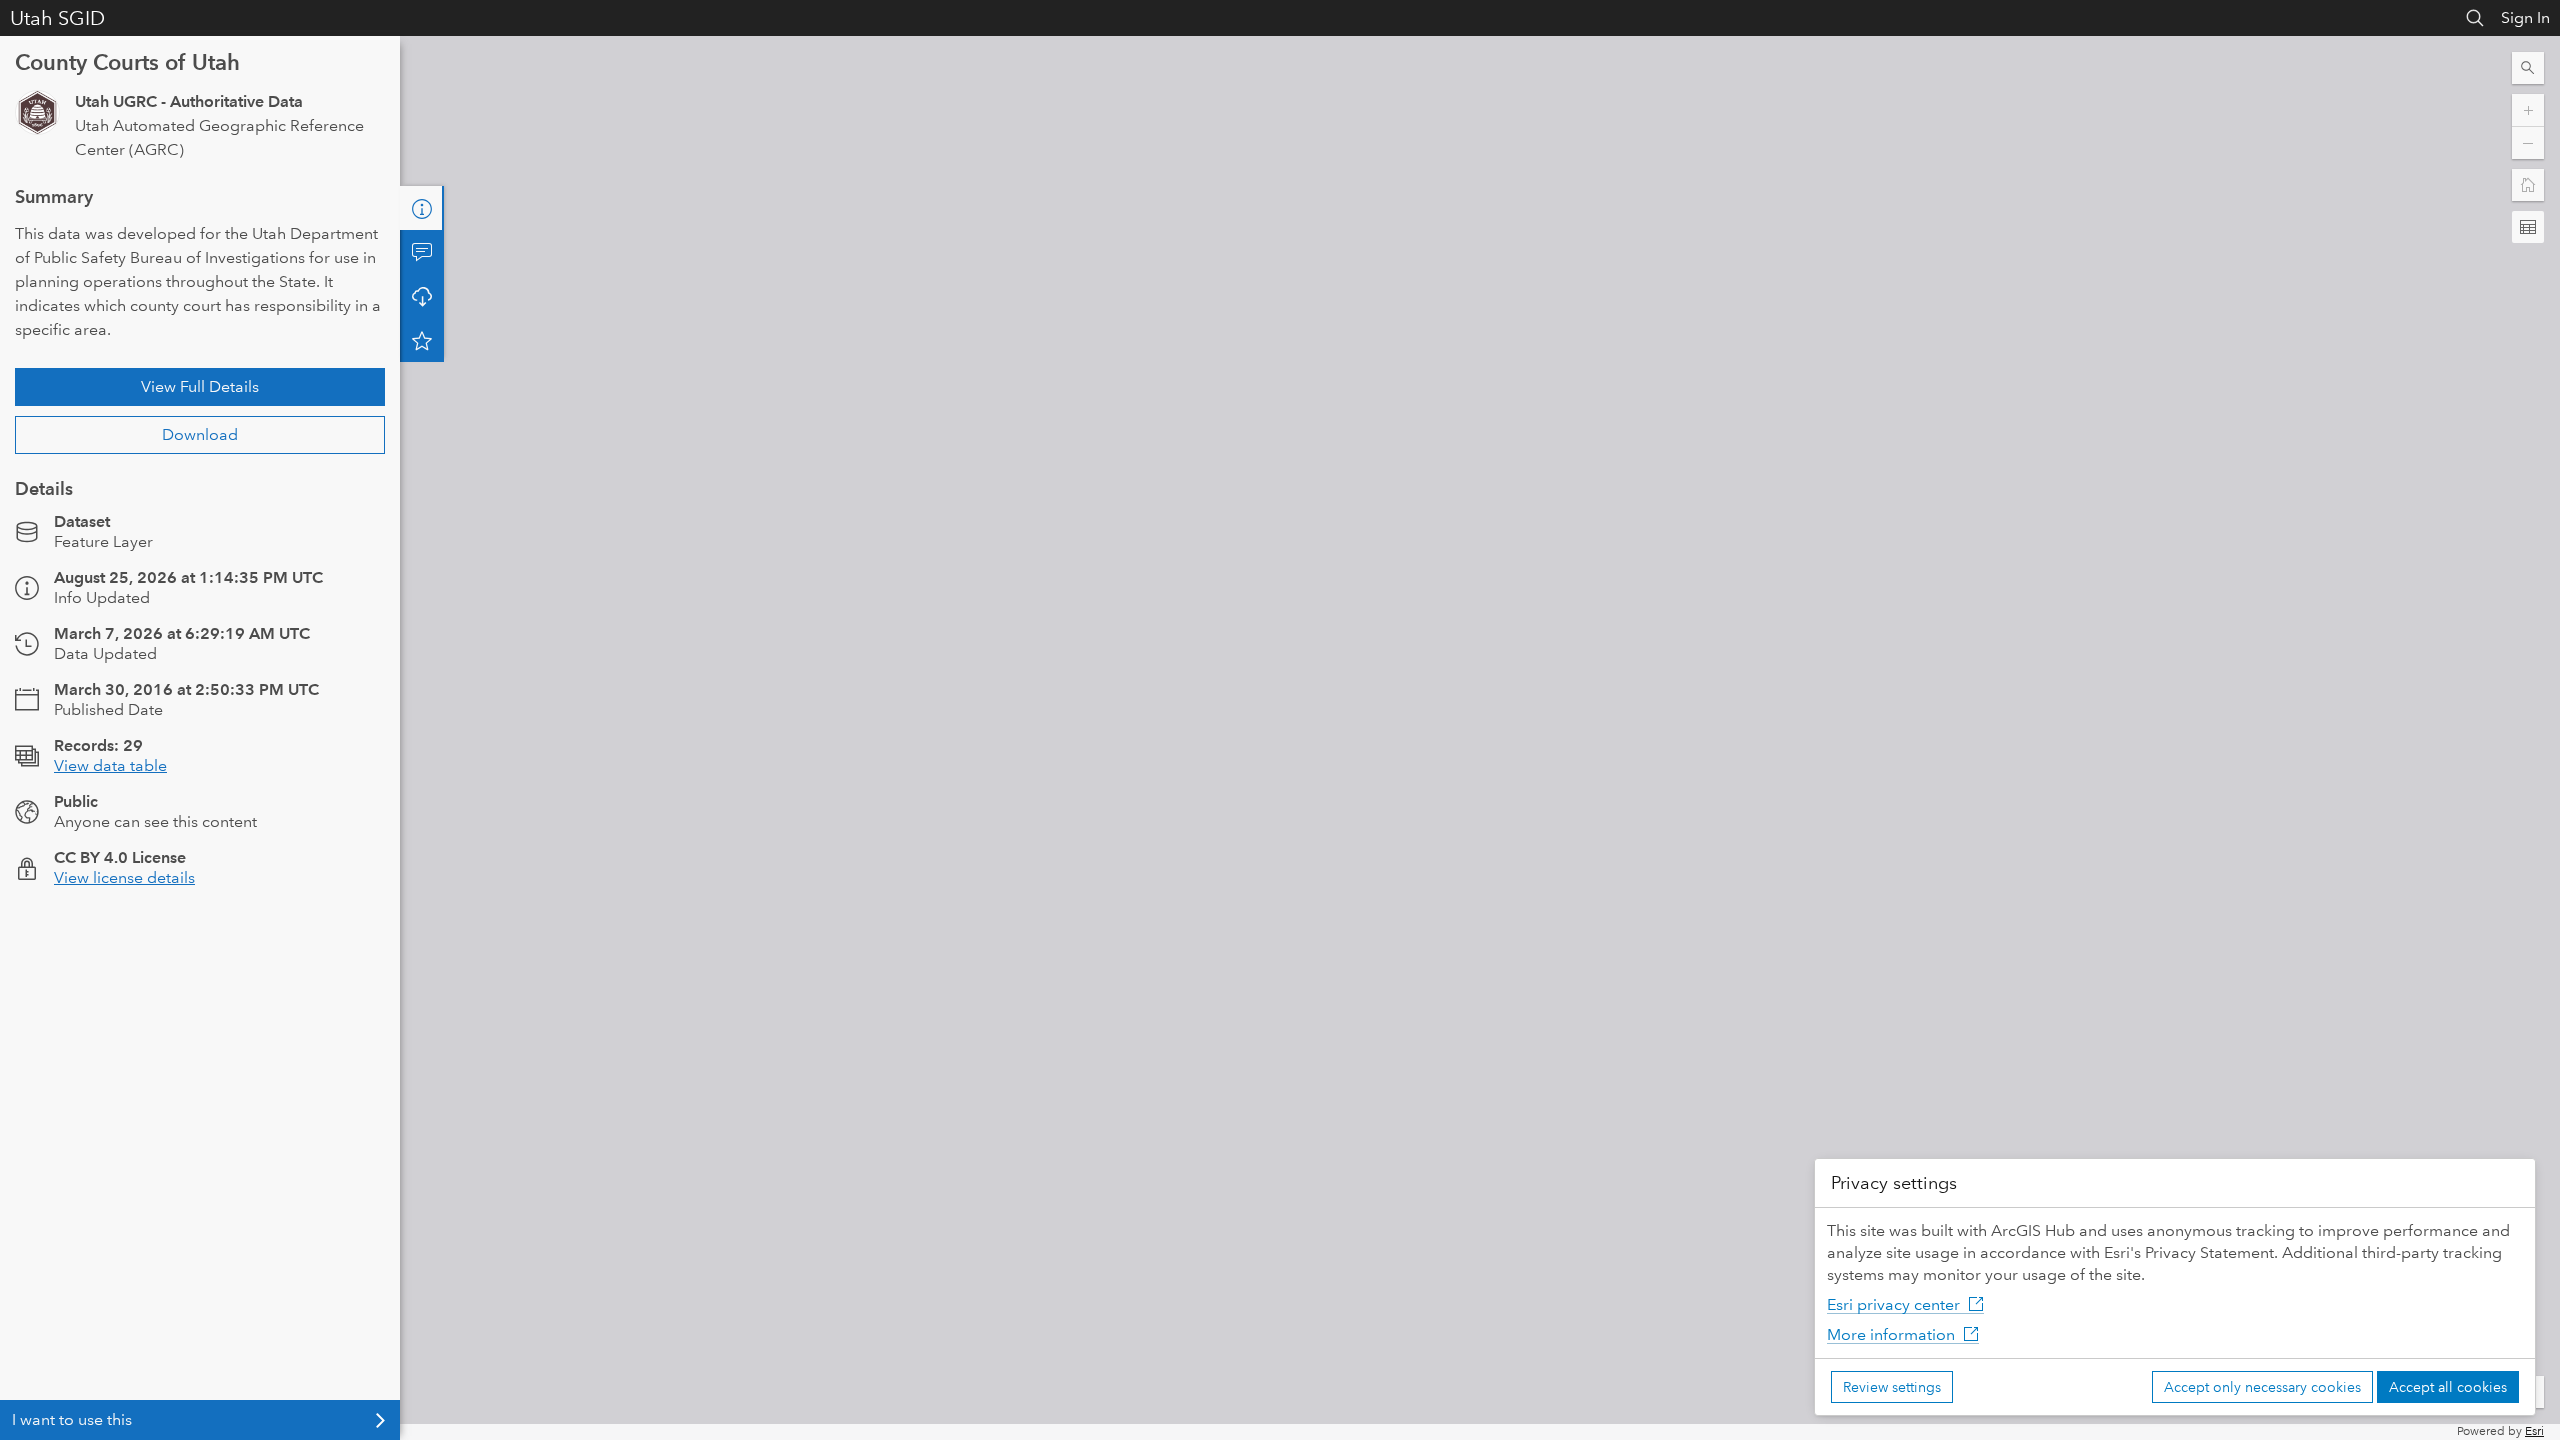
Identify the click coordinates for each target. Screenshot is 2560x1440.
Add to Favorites (422, 340)
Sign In (2525, 17)
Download (200, 434)
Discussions (422, 252)
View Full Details (200, 386)
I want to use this (72, 1419)
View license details (124, 877)
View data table (110, 765)
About (422, 208)
